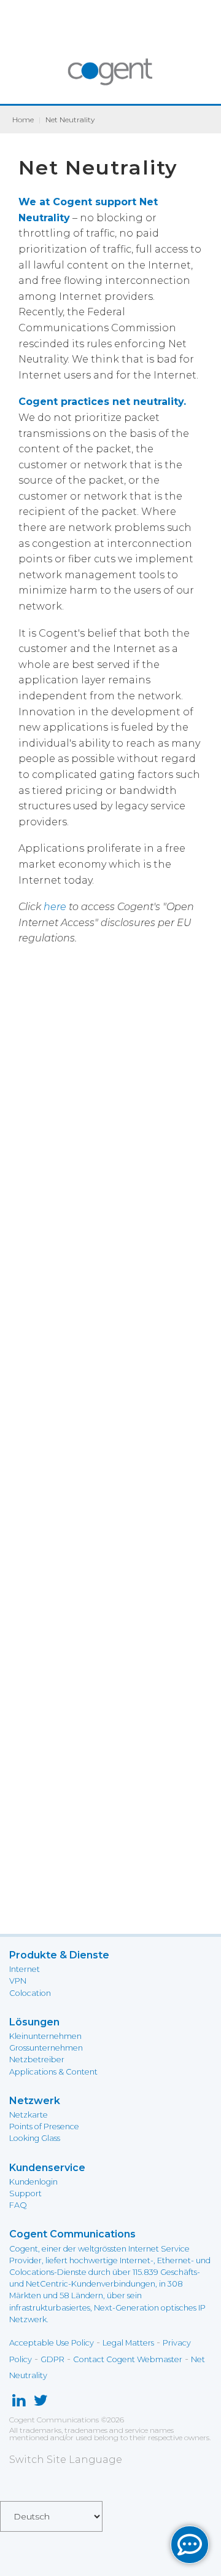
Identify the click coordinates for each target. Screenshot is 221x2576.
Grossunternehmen (46, 2048)
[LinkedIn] (19, 2403)
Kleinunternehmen (45, 2036)
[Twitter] (41, 2403)
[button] (190, 2545)
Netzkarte (29, 2115)
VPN (18, 1981)
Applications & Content (53, 2072)
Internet (25, 1969)
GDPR (52, 2359)
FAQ (18, 2205)
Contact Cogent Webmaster (128, 2359)
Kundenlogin (33, 2182)
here (55, 907)
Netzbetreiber (37, 2060)
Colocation (30, 1993)
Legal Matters (128, 2343)
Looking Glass (35, 2138)
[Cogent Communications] (111, 78)
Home (23, 120)
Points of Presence (44, 2126)
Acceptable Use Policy (52, 2343)
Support (25, 2193)
